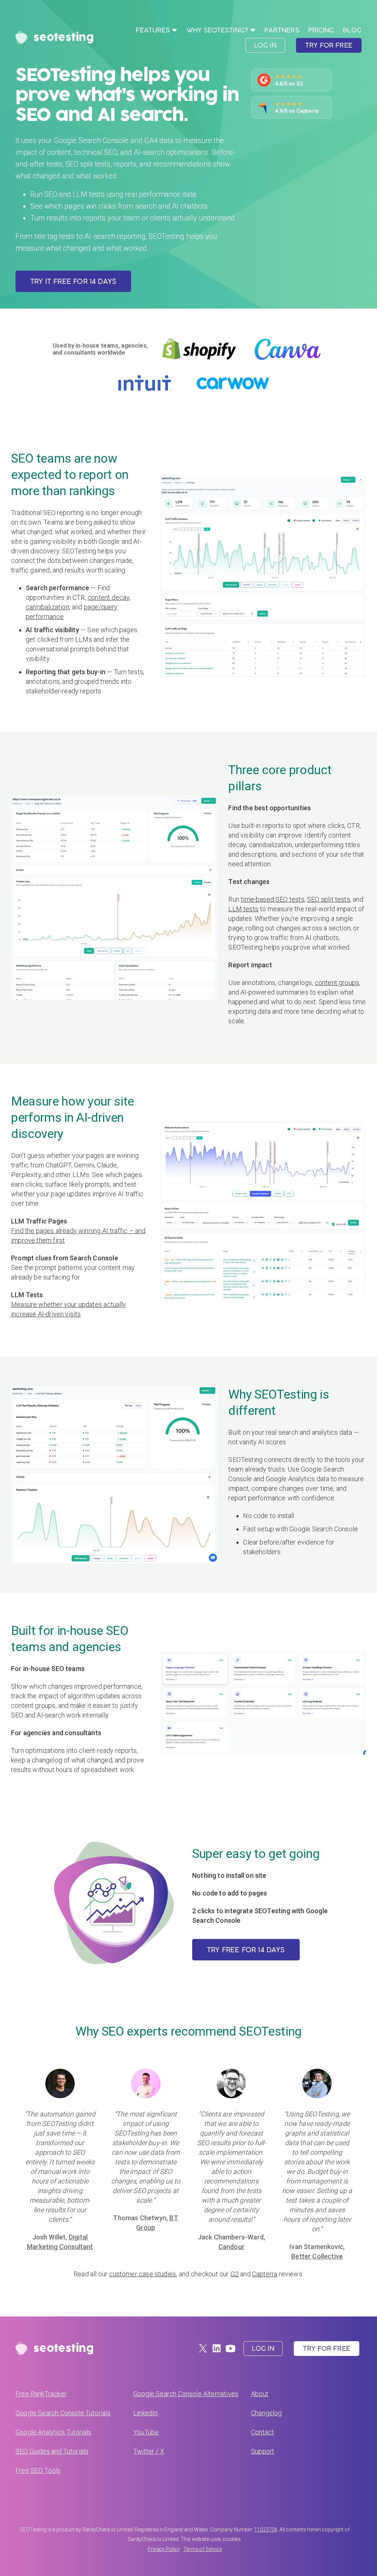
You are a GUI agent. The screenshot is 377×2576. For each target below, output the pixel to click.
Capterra (265, 2274)
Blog (352, 30)
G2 (235, 2274)
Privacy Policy (164, 2549)
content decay (108, 597)
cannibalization (47, 607)
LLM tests (243, 909)
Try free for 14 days (246, 1950)
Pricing (321, 30)
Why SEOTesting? (217, 30)
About (260, 2394)
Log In (265, 45)
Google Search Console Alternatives (186, 2394)
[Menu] (175, 29)
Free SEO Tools (38, 2470)
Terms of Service (203, 2549)
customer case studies (142, 2274)
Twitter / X (149, 2451)
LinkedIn (145, 2413)
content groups (337, 983)
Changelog (267, 2413)
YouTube (146, 2432)
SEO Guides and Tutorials (52, 2451)
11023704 (266, 2530)
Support (263, 2451)
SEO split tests (329, 899)
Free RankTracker (41, 2394)
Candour (231, 2247)
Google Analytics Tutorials (54, 2432)
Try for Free (329, 45)
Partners (282, 30)
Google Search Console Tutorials (63, 2413)
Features (153, 30)
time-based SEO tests (273, 899)
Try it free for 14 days (73, 281)
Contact (263, 2432)
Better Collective (317, 2256)
